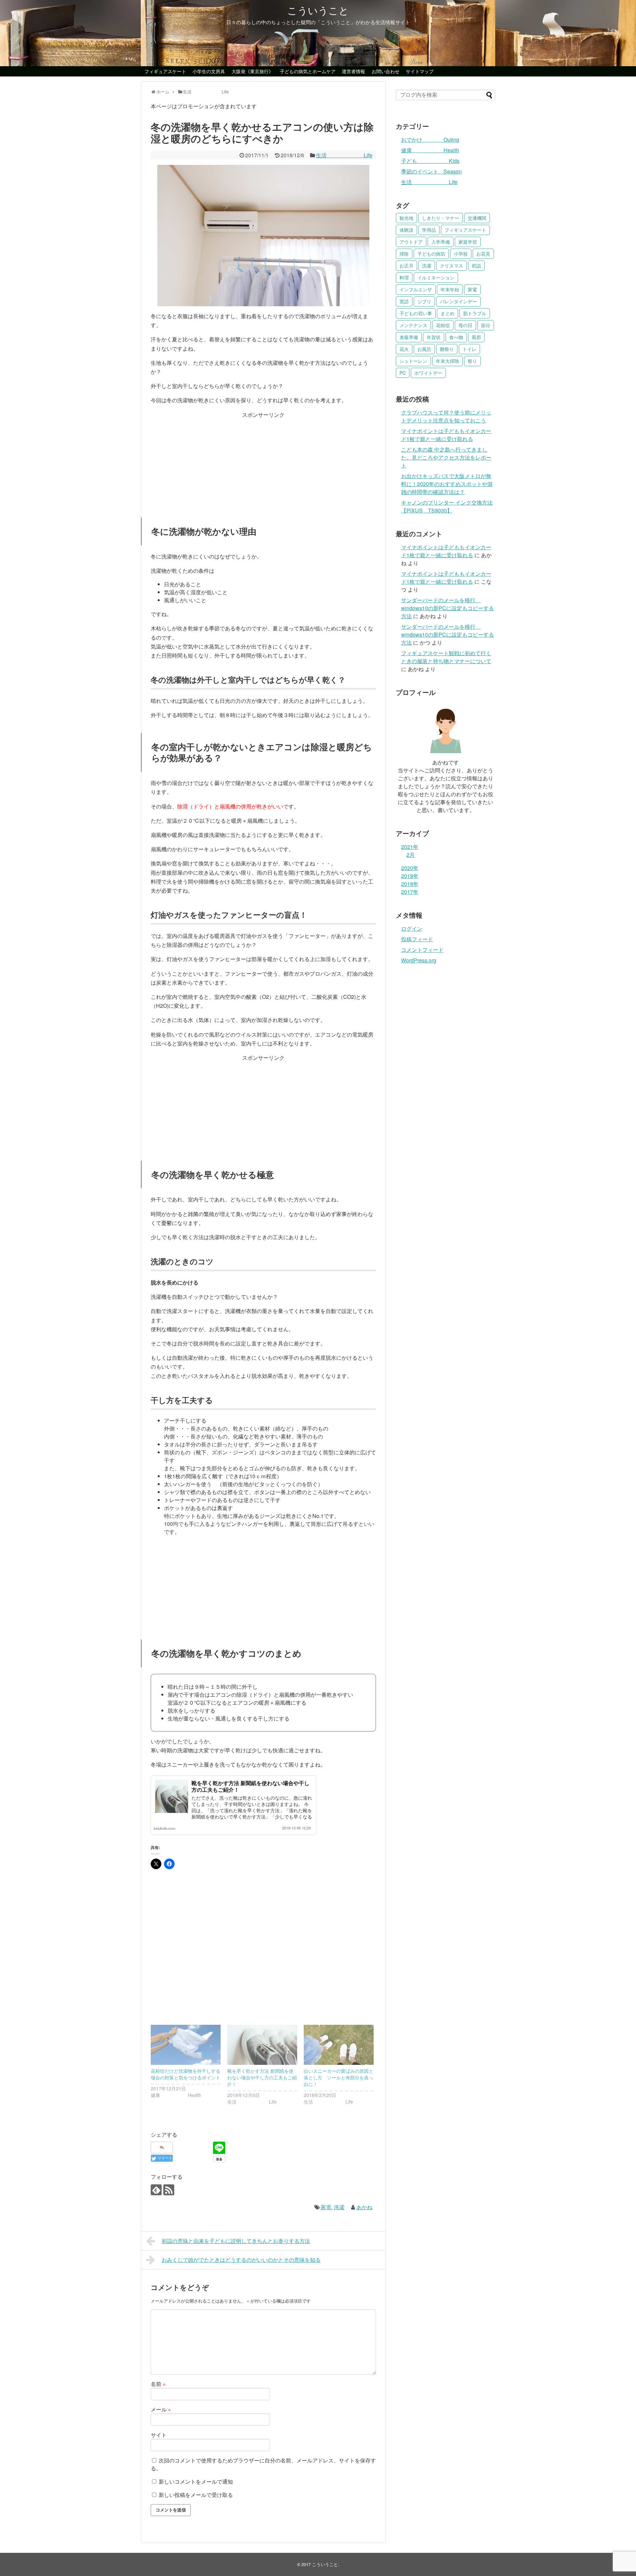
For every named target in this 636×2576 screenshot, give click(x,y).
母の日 (465, 325)
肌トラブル (475, 313)
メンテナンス (413, 325)
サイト (159, 2435)
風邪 (476, 337)
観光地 (406, 218)
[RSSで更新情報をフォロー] (169, 2190)
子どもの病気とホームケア (308, 71)
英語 (404, 301)
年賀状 (434, 337)
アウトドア (411, 242)
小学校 (461, 254)
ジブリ (424, 301)
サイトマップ (420, 71)
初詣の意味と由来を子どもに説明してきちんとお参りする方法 (236, 2241)
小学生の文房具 (209, 71)
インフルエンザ (416, 289)
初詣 (476, 266)
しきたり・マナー (441, 218)
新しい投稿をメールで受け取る (196, 2495)
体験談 (406, 230)
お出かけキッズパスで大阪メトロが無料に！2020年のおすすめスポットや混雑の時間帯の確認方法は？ (447, 484)
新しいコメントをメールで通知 (196, 2481)
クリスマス (451, 266)
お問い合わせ (386, 71)
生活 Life (344, 155)
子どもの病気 (431, 254)
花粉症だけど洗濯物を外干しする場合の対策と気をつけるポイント (185, 2074)
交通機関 (477, 218)
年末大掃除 (448, 361)
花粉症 (443, 325)
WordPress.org (419, 960)
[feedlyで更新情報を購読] (156, 2190)
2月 (411, 855)
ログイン (412, 928)
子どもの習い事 (416, 313)
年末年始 (450, 289)
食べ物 (456, 337)
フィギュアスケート (165, 71)
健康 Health (430, 150)
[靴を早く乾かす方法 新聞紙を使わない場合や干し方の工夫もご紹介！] (262, 2045)
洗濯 (339, 2207)
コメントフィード (422, 950)
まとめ (448, 313)
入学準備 (441, 242)
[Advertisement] (263, 461)
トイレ (469, 349)
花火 (404, 349)
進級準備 (409, 337)
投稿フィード (417, 939)
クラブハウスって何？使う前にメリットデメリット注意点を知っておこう (446, 416)
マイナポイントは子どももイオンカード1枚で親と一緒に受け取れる (446, 435)
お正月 (406, 266)
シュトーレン (413, 361)
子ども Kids (430, 161)
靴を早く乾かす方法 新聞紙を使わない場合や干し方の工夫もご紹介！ (250, 1786)
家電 (326, 2207)
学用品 (429, 230)
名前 (158, 2384)
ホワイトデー (428, 373)
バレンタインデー (458, 301)
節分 (486, 325)
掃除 (404, 254)
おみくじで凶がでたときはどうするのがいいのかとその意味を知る (241, 2260)
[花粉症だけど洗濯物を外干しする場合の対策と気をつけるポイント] (186, 2045)
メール (161, 2409)
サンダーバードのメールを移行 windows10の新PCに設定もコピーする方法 (448, 608)
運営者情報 (353, 71)
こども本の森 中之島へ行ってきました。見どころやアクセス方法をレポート (446, 457)
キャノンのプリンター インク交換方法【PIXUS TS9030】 (447, 506)
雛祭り (447, 349)
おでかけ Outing (430, 140)
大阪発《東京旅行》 (252, 71)
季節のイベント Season (431, 171)
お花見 (483, 254)
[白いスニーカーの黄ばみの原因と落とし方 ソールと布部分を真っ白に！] (339, 2045)
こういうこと (318, 10)
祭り (472, 361)
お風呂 (424, 349)
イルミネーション (436, 277)
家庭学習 (468, 242)
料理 (404, 277)
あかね (364, 2207)
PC (403, 373)
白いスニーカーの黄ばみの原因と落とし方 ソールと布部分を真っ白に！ (339, 2077)
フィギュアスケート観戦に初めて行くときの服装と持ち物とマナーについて (446, 657)
